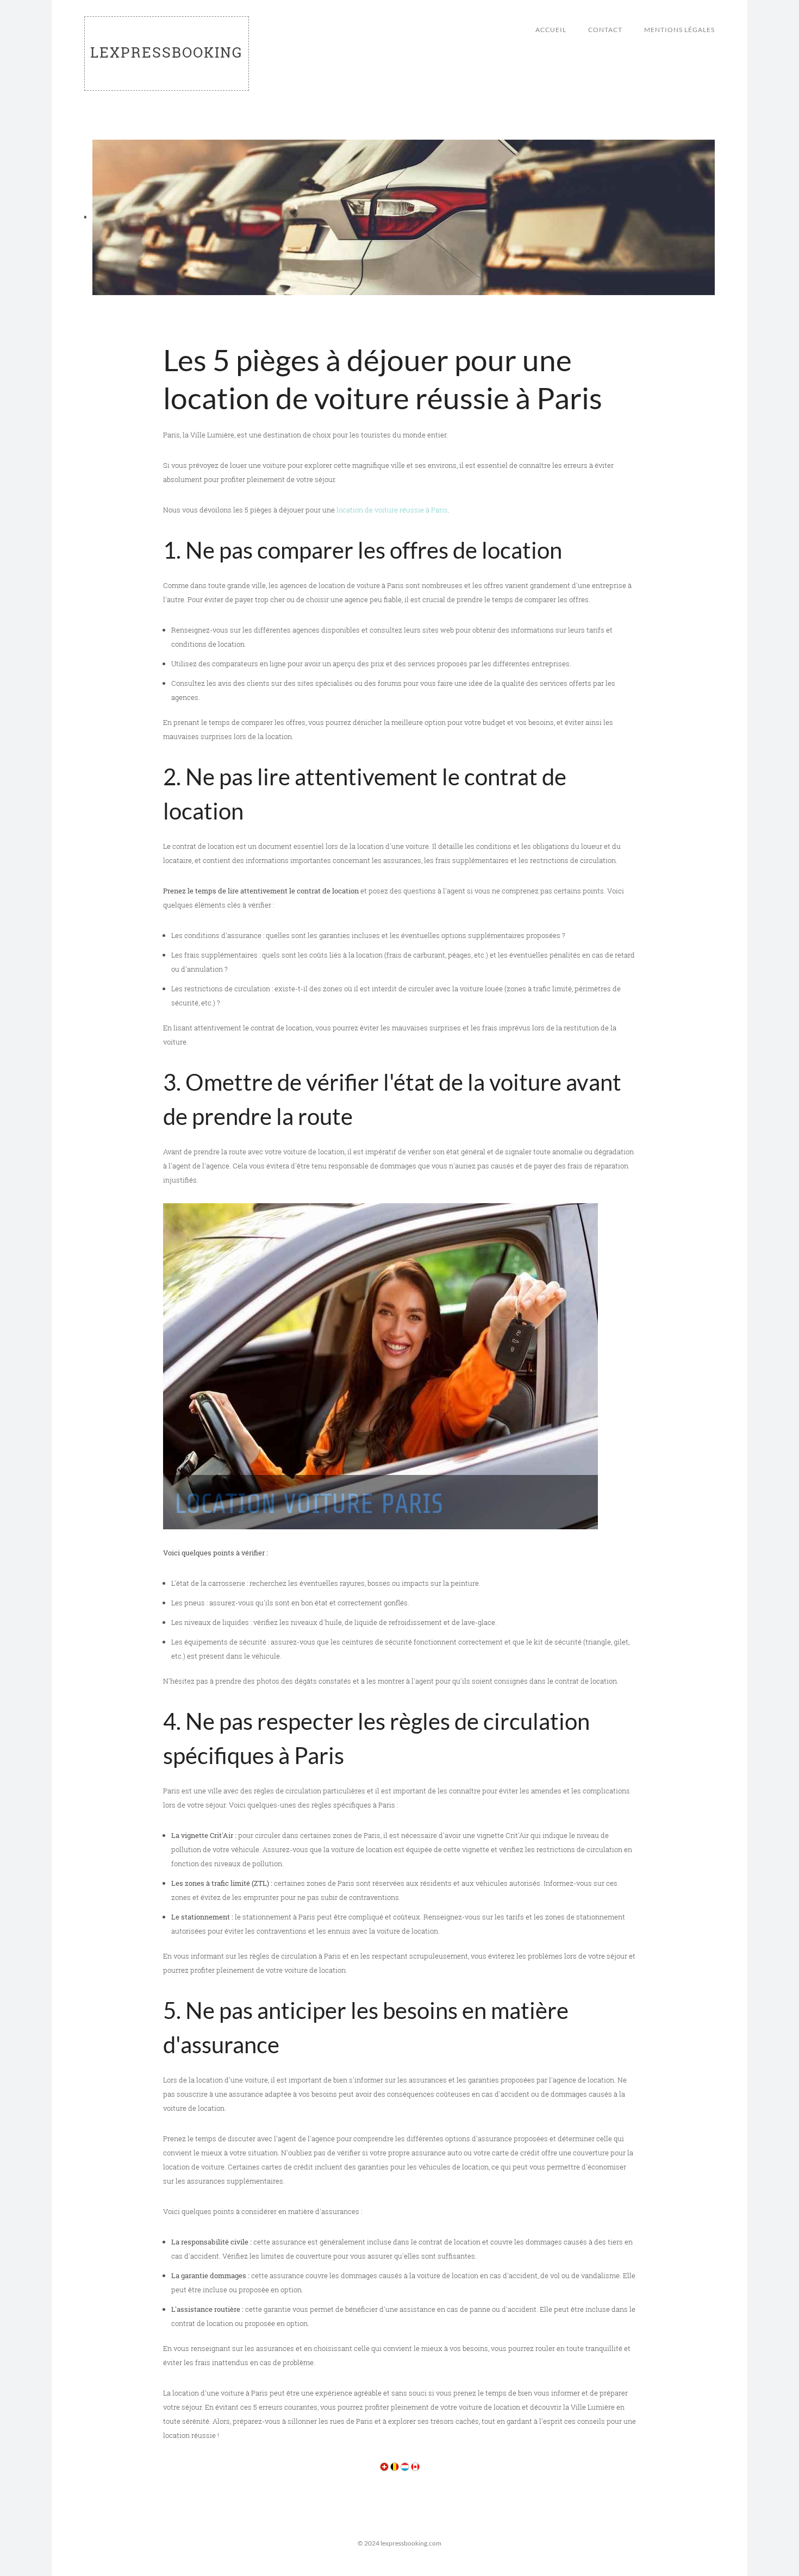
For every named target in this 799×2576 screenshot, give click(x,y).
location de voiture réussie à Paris (392, 510)
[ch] (384, 2466)
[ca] (415, 2466)
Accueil (551, 30)
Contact (605, 30)
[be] (395, 2466)
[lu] (405, 2466)
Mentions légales (679, 30)
